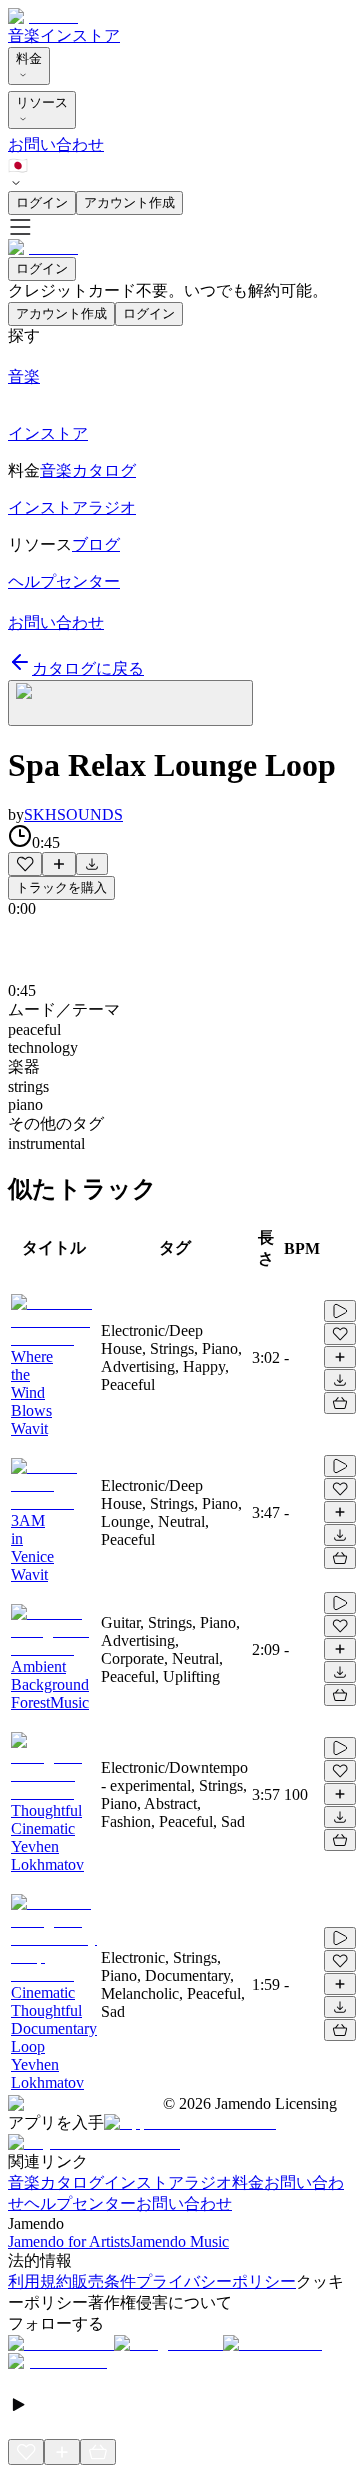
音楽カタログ (56, 2182)
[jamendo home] (43, 16)
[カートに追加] (340, 1403)
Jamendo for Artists (69, 2241)
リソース (42, 102)
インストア (80, 35)
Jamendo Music (179, 2241)
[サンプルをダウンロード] (92, 864)
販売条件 (104, 2281)
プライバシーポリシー (216, 2281)
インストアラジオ (168, 2182)
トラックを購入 (61, 887)
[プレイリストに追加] (59, 864)
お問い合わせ (56, 144)
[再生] (340, 1311)
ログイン (42, 202)
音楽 (24, 35)
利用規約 (40, 2281)
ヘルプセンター (80, 2203)
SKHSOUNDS (73, 814)
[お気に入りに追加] (25, 864)
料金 (29, 58)
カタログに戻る (88, 668)
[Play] (130, 703)
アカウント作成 (129, 202)
